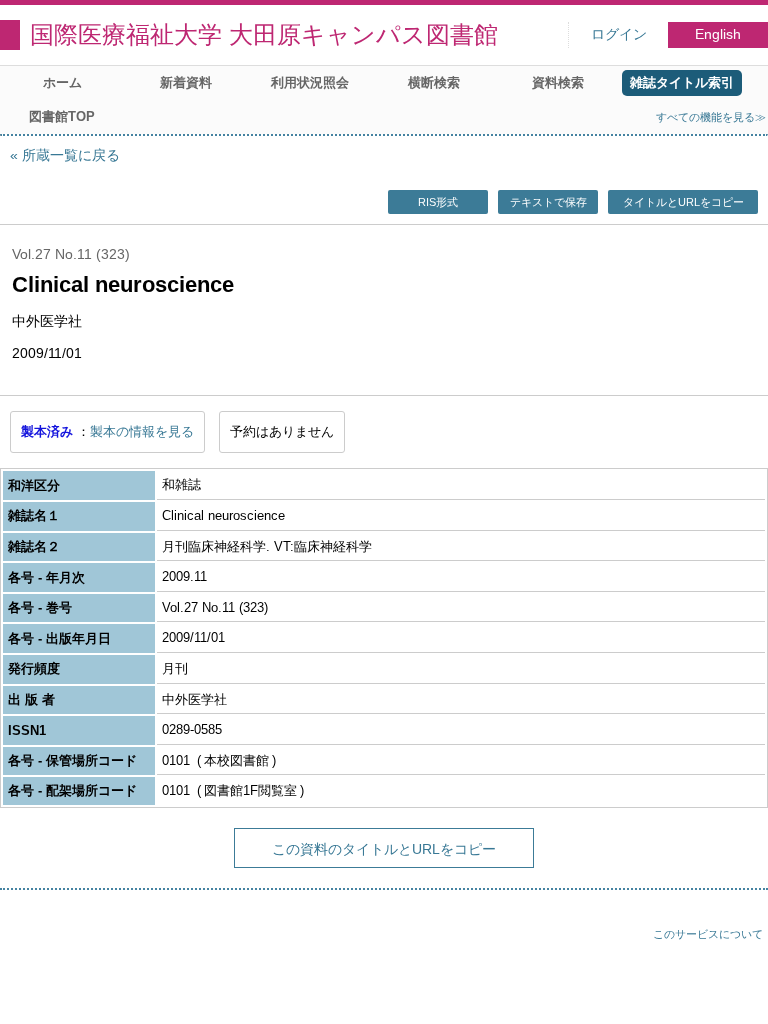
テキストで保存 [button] (548, 202)
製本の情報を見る (142, 431)
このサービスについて (708, 934)
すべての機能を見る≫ (711, 117)
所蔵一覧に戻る (71, 155)
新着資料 (186, 82)
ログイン (619, 34)
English (718, 34)
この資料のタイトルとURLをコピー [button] (384, 849)
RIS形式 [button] (438, 202)
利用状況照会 (310, 82)
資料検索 (558, 82)
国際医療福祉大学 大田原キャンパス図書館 (264, 34)
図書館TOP (62, 116)
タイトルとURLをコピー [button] (683, 202)
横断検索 (434, 82)
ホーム (62, 82)
